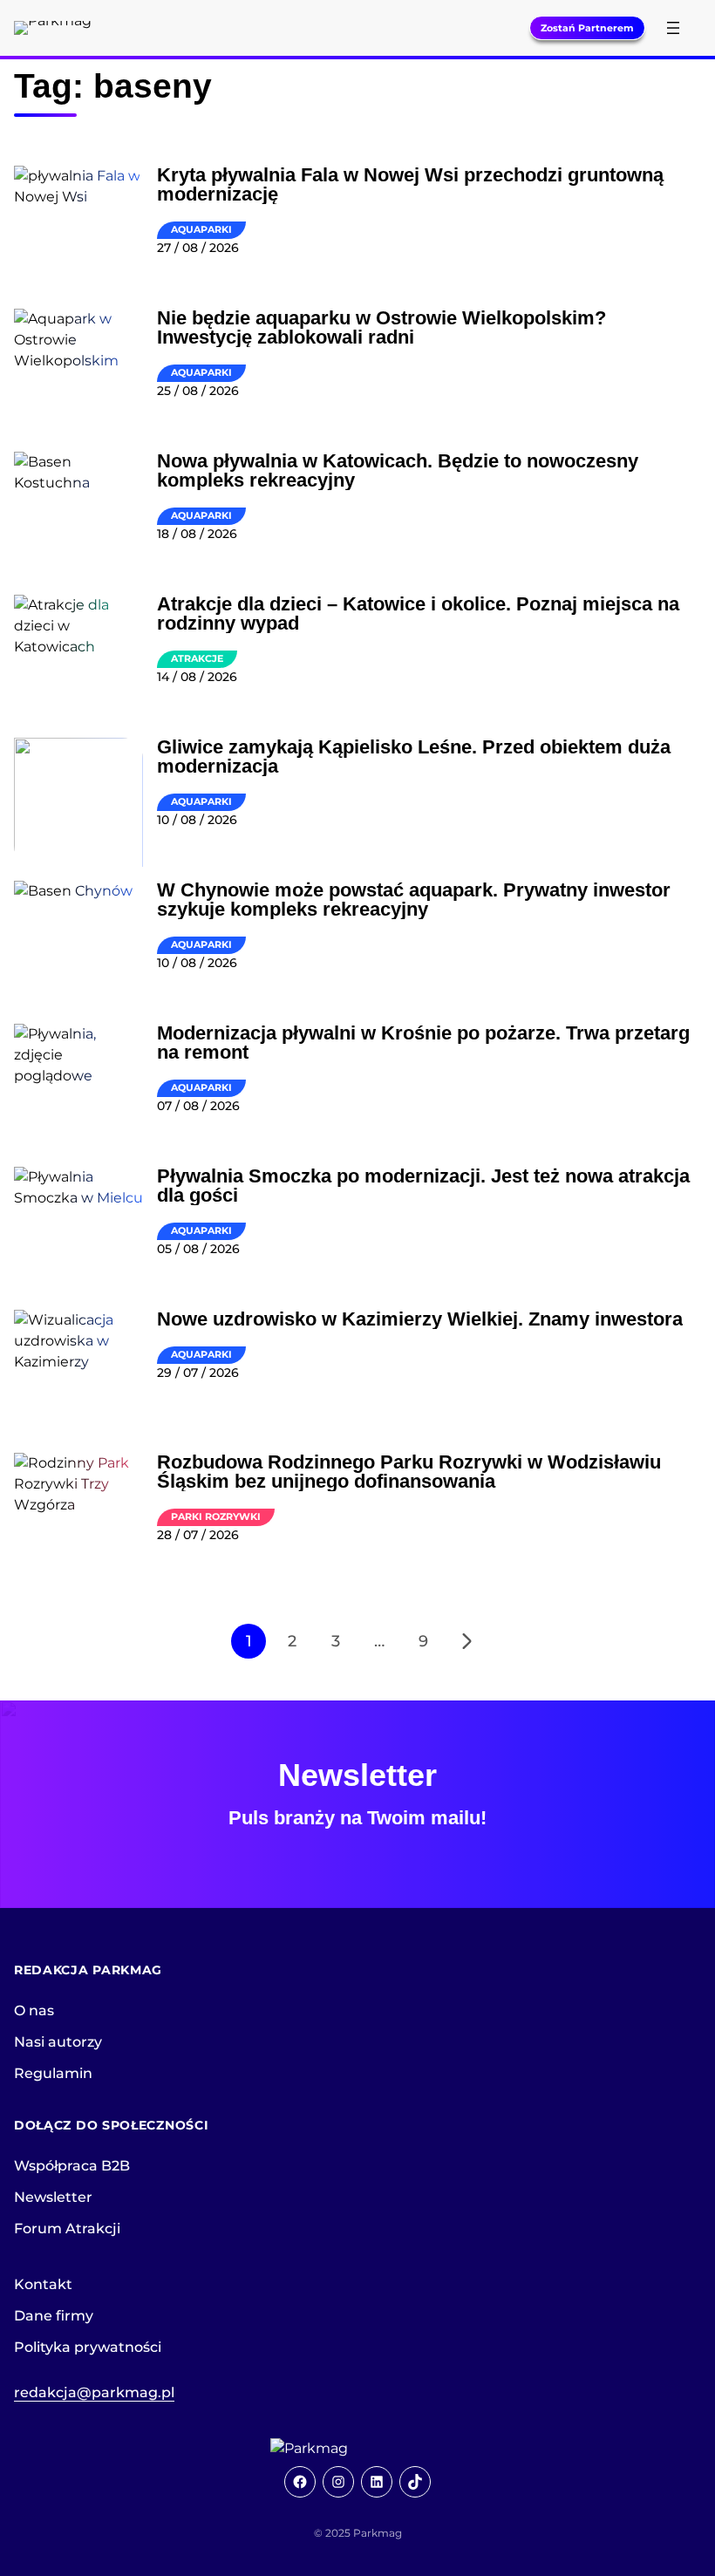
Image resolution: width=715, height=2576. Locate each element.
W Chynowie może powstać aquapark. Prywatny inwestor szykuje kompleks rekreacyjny (414, 900)
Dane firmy (54, 2316)
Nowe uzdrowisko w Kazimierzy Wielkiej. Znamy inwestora (420, 1319)
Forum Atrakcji (67, 2228)
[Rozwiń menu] (673, 28)
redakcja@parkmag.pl (94, 2392)
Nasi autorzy (58, 2042)
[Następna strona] (466, 1641)
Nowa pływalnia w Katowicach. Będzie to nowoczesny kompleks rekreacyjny (398, 471)
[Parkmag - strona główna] (357, 2449)
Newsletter (53, 2197)
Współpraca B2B (72, 2166)
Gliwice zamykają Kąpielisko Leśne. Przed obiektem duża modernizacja (414, 757)
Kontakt (43, 2284)
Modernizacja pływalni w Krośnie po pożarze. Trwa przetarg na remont (423, 1043)
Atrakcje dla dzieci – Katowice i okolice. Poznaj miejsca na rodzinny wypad (418, 614)
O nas (34, 2010)
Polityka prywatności (88, 2347)
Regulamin (53, 2073)
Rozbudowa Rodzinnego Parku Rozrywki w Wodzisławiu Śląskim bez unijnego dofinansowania (409, 1472)
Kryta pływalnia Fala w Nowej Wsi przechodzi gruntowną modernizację (410, 185)
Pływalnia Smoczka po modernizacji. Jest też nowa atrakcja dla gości (423, 1186)
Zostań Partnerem (587, 28)
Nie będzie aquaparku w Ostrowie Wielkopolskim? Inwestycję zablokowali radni (381, 328)
